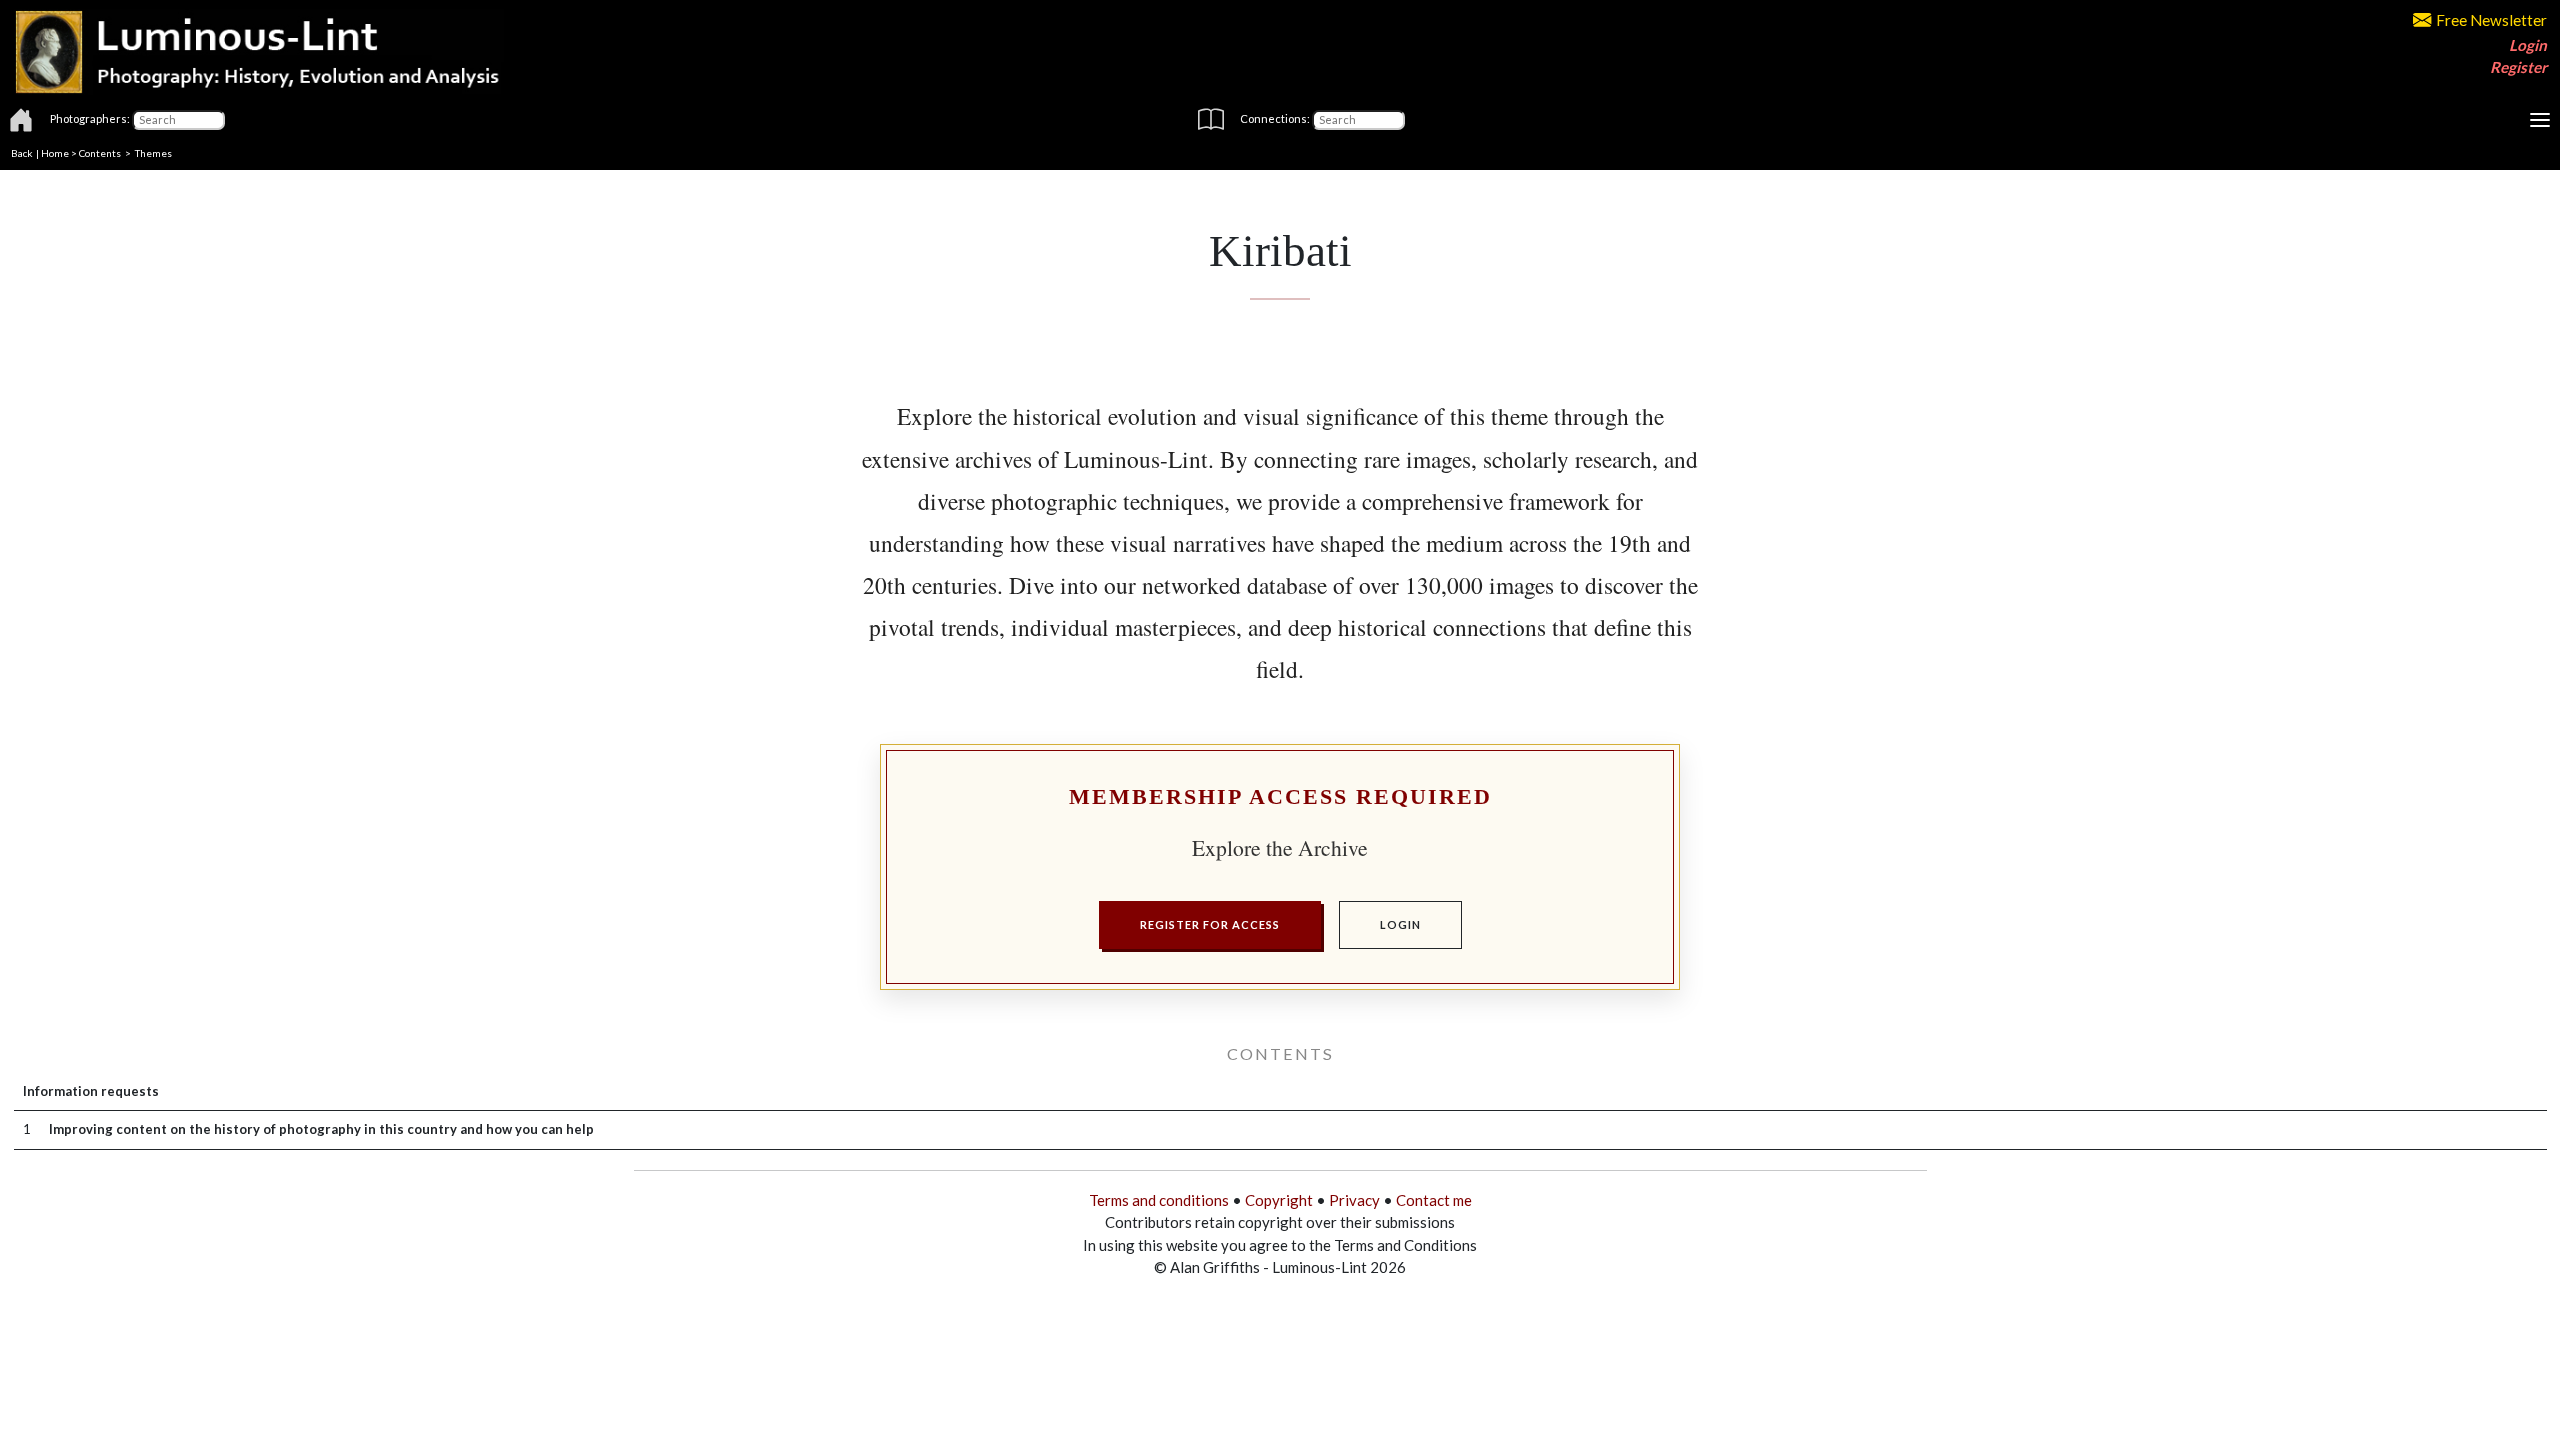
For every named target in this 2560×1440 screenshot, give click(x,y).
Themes (153, 153)
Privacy (1354, 1200)
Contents (100, 153)
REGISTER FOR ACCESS (1210, 924)
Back (22, 153)
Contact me (1434, 1200)
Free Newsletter (2491, 20)
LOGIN (1400, 924)
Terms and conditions (1159, 1200)
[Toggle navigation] (2540, 120)
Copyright (1279, 1200)
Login (2528, 45)
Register (2518, 67)
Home (55, 153)
